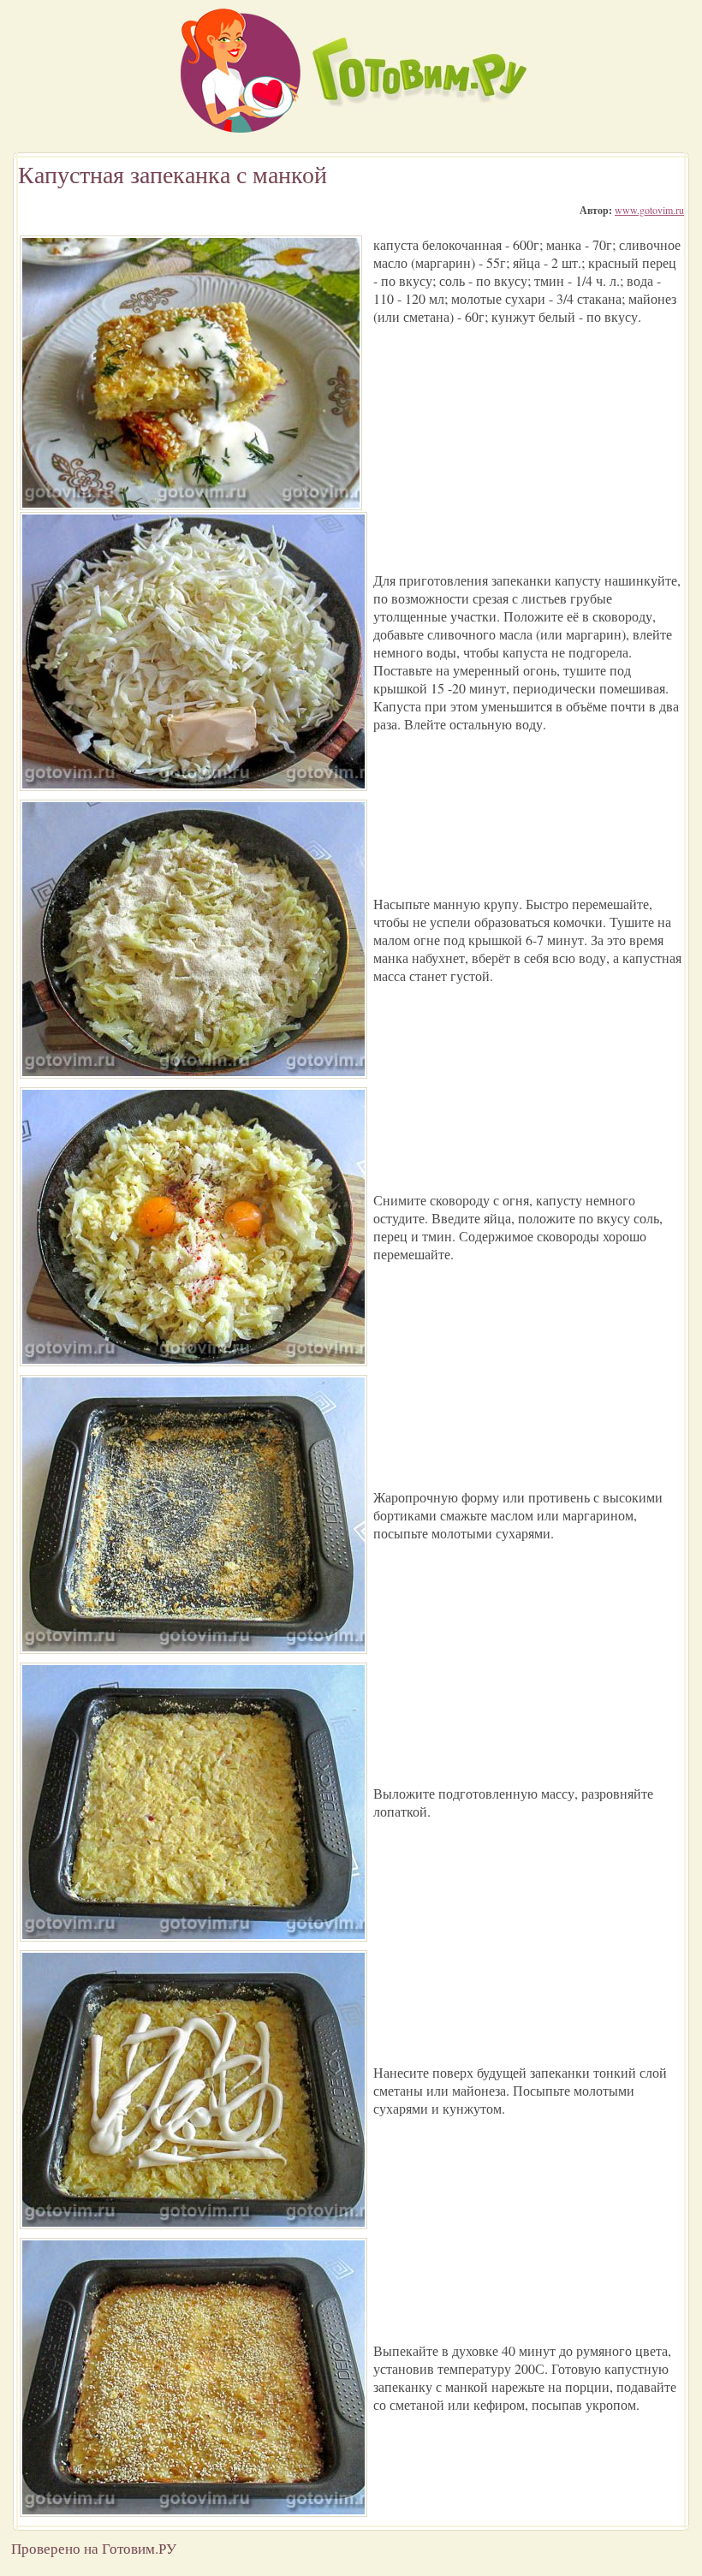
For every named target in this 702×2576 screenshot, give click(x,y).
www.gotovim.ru (649, 210)
